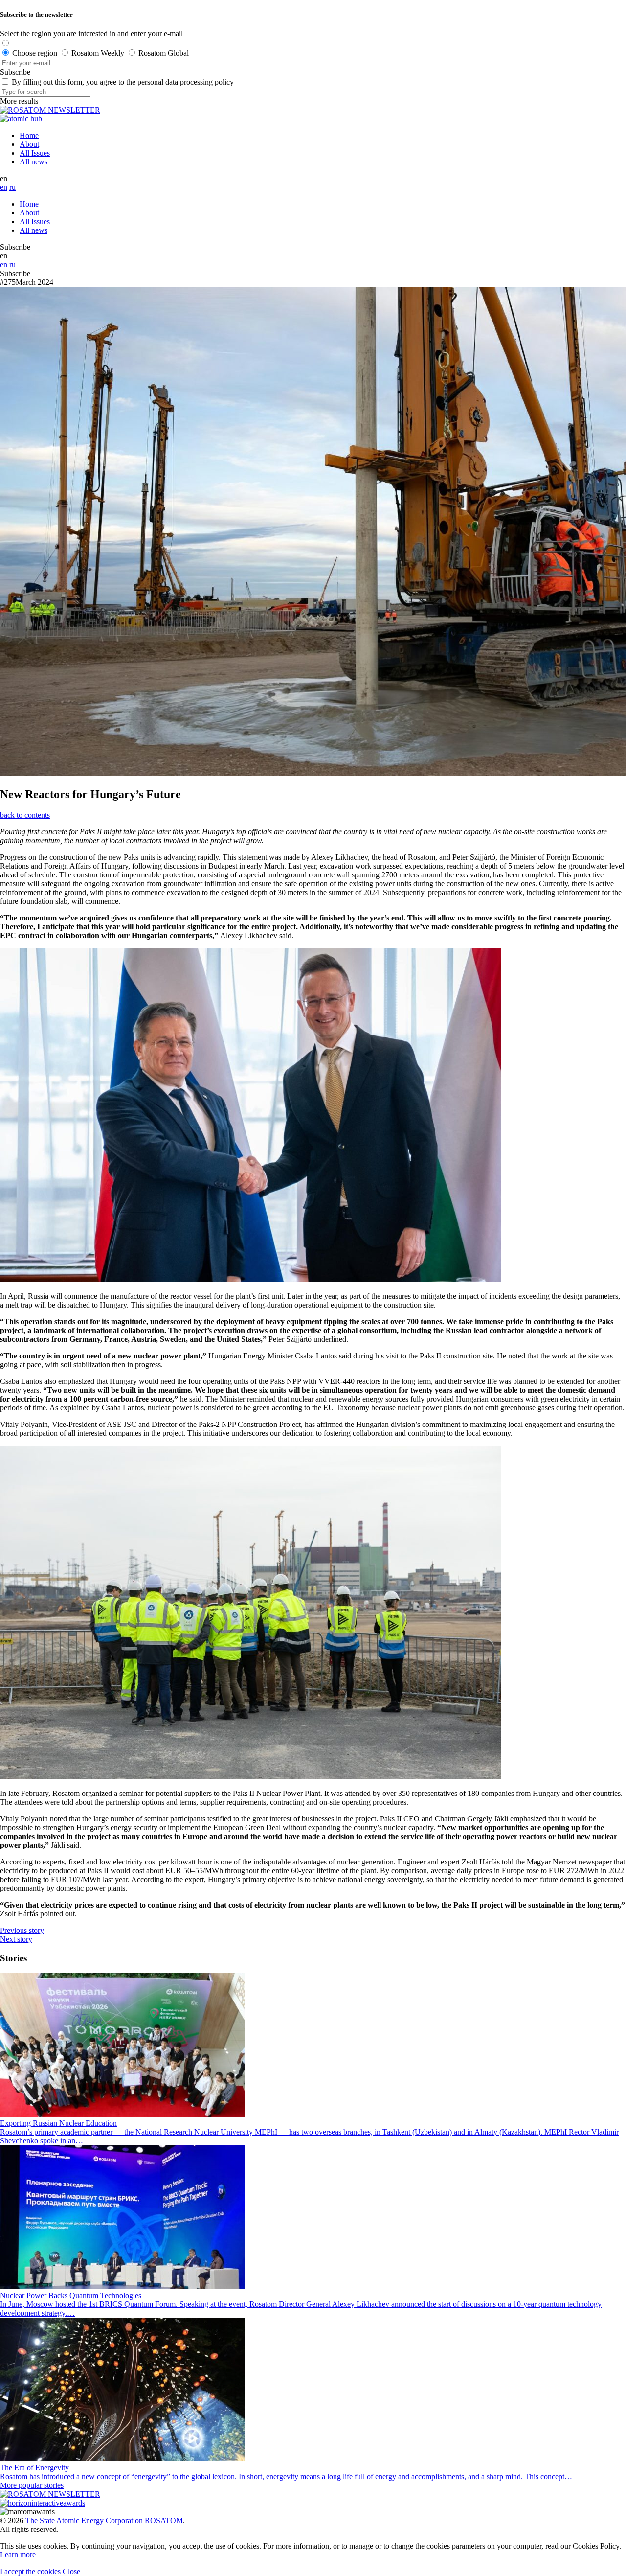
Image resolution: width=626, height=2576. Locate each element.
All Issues (35, 153)
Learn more (18, 2555)
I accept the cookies (30, 2571)
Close (71, 2571)
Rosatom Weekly (98, 53)
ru (12, 187)
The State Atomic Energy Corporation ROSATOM (104, 2520)
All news (34, 162)
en (4, 187)
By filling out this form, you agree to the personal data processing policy (123, 82)
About (29, 144)
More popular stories (32, 2485)
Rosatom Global (164, 53)
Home (29, 135)
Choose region (35, 53)
